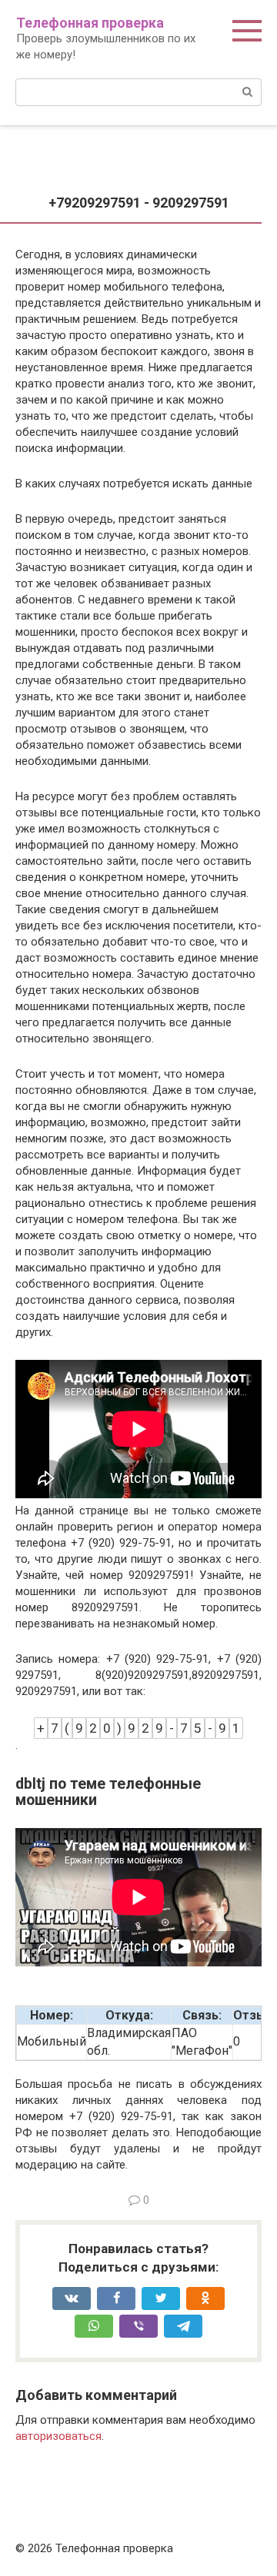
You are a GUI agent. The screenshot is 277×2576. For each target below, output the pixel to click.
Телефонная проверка (90, 23)
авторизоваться (58, 2436)
